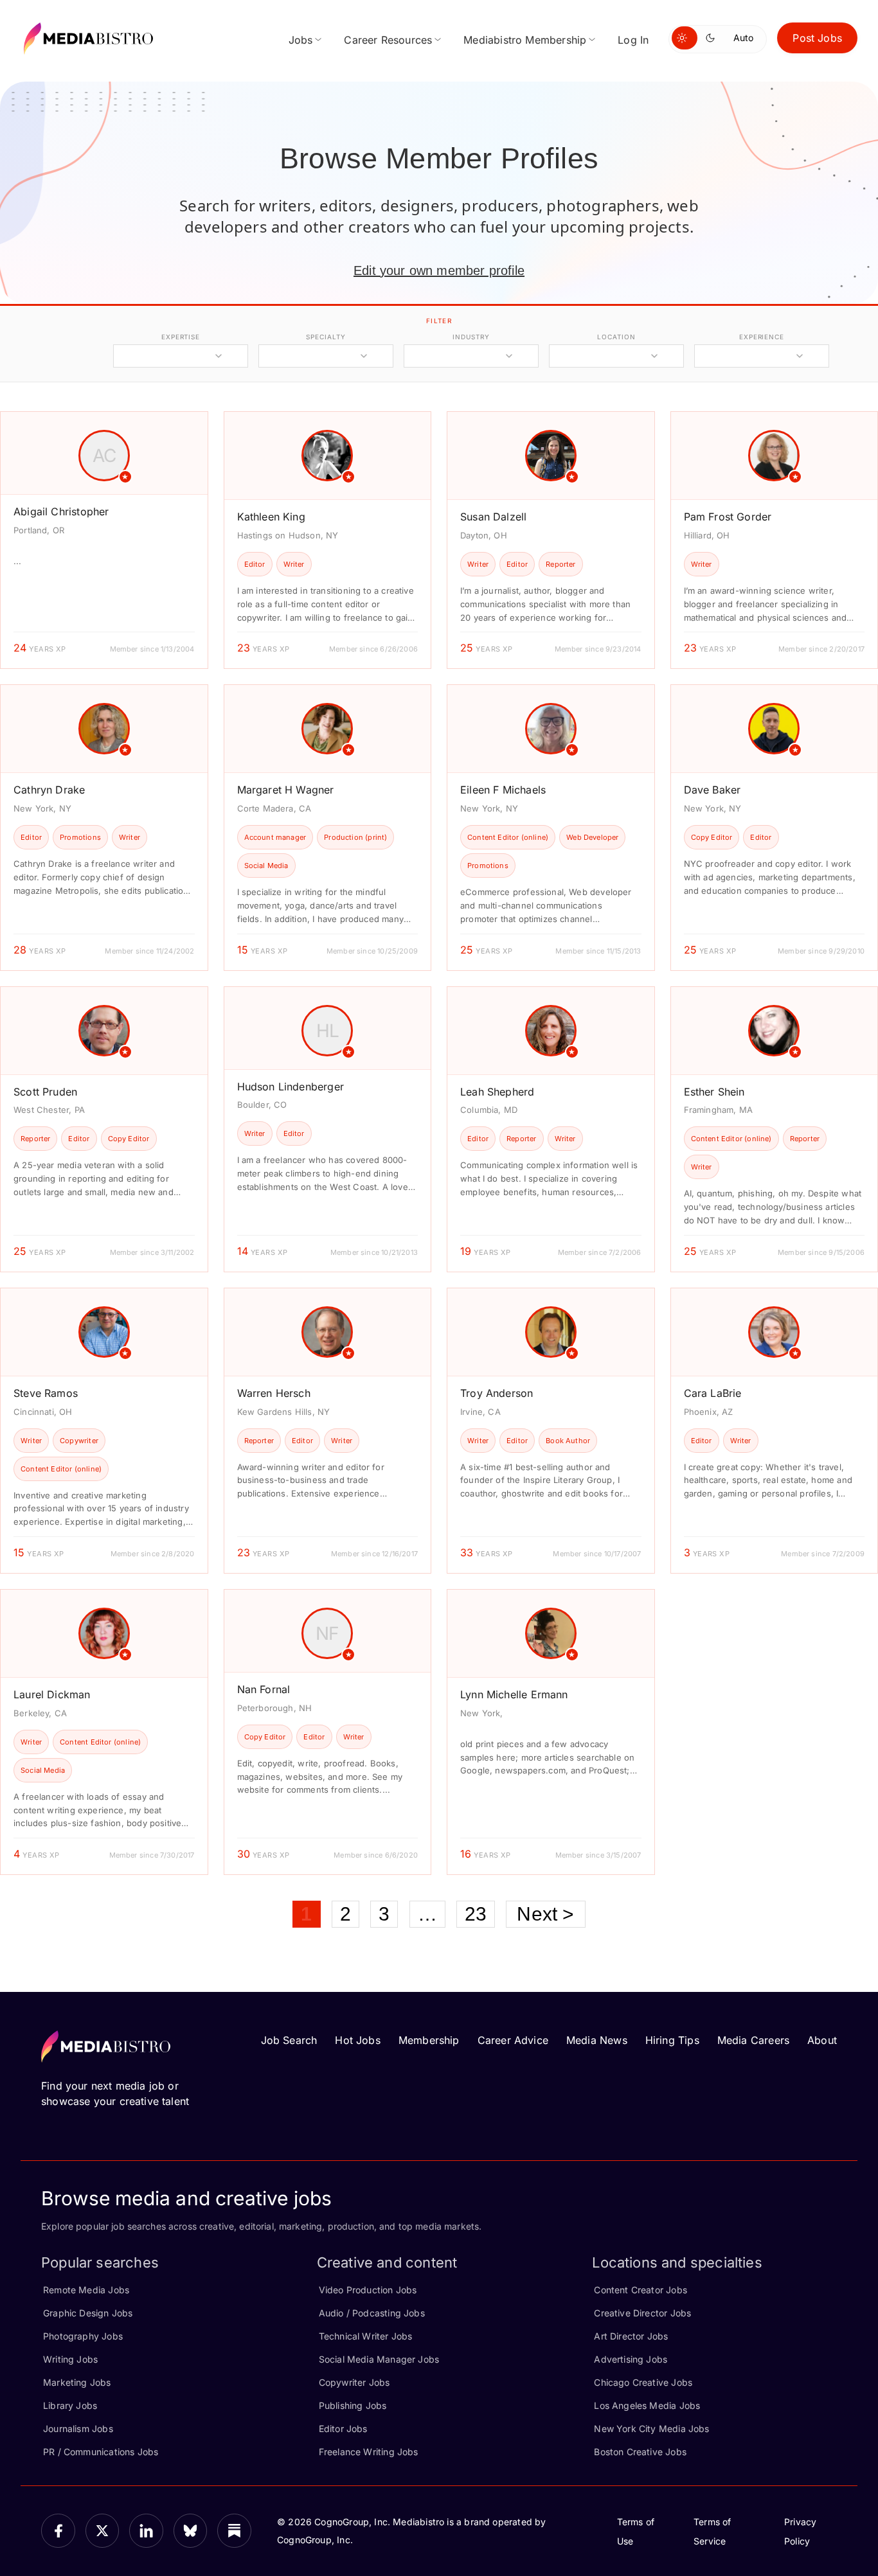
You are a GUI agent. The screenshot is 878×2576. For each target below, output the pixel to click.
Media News (597, 2040)
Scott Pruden (45, 1092)
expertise (181, 337)
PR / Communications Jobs (101, 2452)
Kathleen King (271, 517)
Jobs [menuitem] (301, 40)
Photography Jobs (83, 2336)
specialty (326, 337)
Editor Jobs (343, 2429)
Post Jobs (817, 38)
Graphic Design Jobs (88, 2313)
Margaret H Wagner (286, 790)
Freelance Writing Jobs (369, 2452)
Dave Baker (712, 790)
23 (476, 1914)
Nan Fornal (264, 1689)
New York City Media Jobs (651, 2429)
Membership (429, 2040)
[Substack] (234, 2531)
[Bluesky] (191, 2531)
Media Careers (753, 2040)
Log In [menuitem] (633, 40)
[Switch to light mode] (685, 38)
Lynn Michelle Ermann (514, 1694)
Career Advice (513, 2040)
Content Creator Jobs (641, 2290)
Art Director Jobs (631, 2336)
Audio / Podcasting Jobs (372, 2313)
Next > (545, 1914)
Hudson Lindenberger (291, 1087)
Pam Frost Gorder (728, 517)
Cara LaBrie (713, 1393)
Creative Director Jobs (642, 2313)
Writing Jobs (70, 2359)
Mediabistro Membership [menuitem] (525, 40)
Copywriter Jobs (354, 2382)
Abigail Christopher (61, 511)
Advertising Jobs (631, 2359)
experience (762, 337)
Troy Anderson (497, 1393)
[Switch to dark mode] (713, 38)
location (616, 337)
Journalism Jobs (78, 2429)
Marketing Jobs (77, 2382)
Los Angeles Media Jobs (647, 2405)
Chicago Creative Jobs (643, 2382)
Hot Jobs (357, 2040)
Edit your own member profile (439, 271)
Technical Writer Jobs (366, 2336)
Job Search (289, 2040)
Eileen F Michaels (503, 790)
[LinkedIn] (146, 2531)
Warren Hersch (274, 1393)
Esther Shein (714, 1092)
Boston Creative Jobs (640, 2452)
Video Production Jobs (368, 2290)
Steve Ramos (46, 1393)
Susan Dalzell (493, 517)
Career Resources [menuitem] (388, 40)
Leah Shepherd (497, 1092)
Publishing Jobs (353, 2405)
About (822, 2040)
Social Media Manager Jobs (379, 2359)
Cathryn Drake (49, 790)
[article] (104, 540)
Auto (743, 38)
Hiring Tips (672, 2040)
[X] (103, 2531)
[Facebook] (58, 2531)
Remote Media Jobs (86, 2290)
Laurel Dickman (52, 1694)
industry (471, 337)
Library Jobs (70, 2405)
